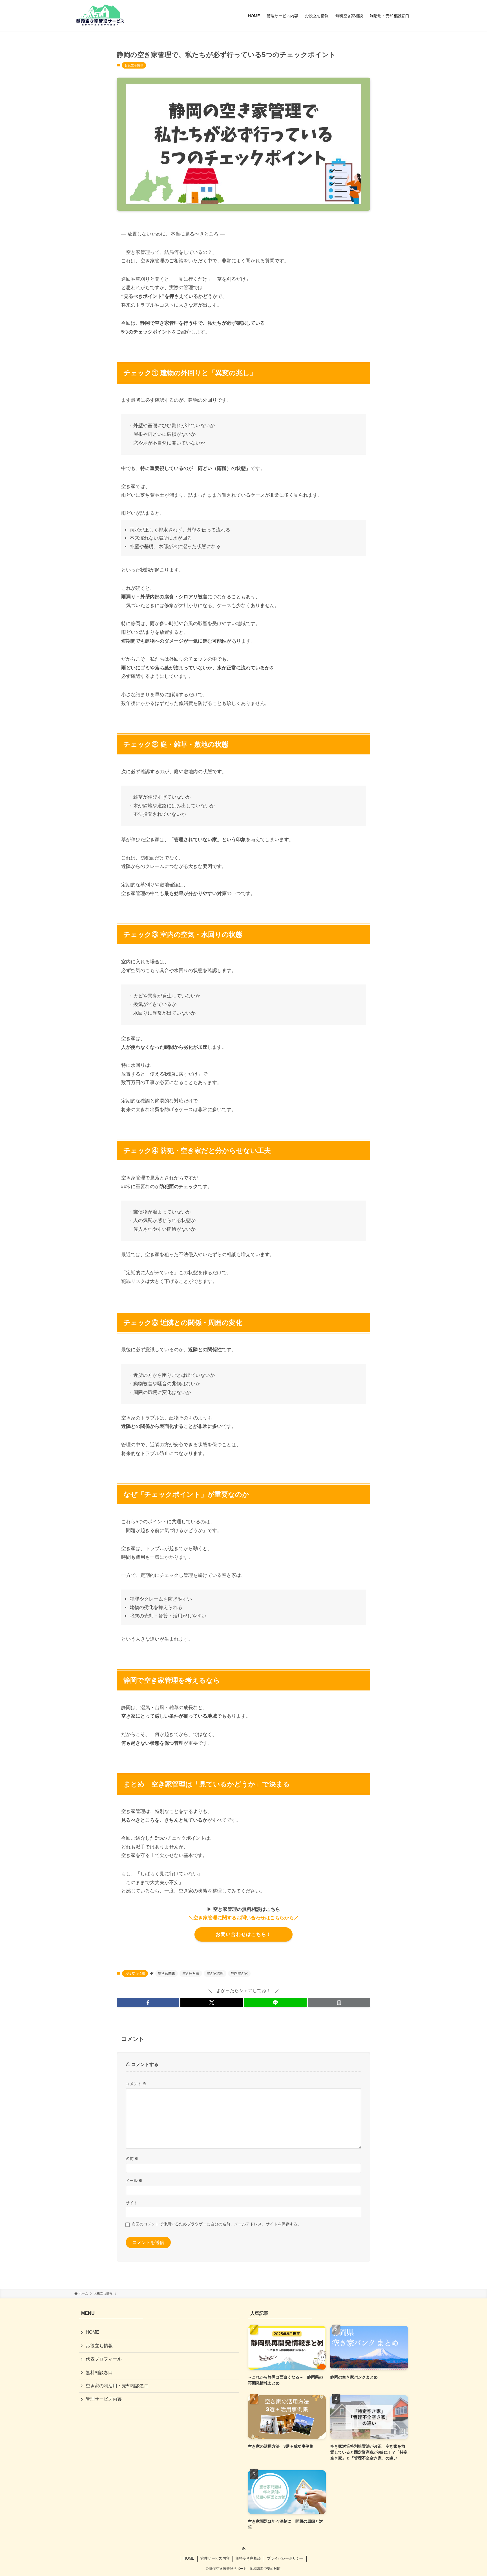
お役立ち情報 (134, 65)
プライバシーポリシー (285, 2558)
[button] (148, 2003)
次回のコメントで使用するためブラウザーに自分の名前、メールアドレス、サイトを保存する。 (216, 2224)
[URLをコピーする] (339, 2003)
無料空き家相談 (248, 2558)
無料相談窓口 (99, 2372)
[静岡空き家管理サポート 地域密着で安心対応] (100, 16)
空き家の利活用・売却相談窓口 (117, 2386)
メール (134, 2181)
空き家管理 (215, 1973)
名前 (132, 2159)
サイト (132, 2203)
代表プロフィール (104, 2359)
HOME (92, 2332)
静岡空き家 (239, 1973)
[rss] (243, 2549)
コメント (136, 2084)
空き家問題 (167, 1973)
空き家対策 (191, 1973)
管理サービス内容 (104, 2399)
